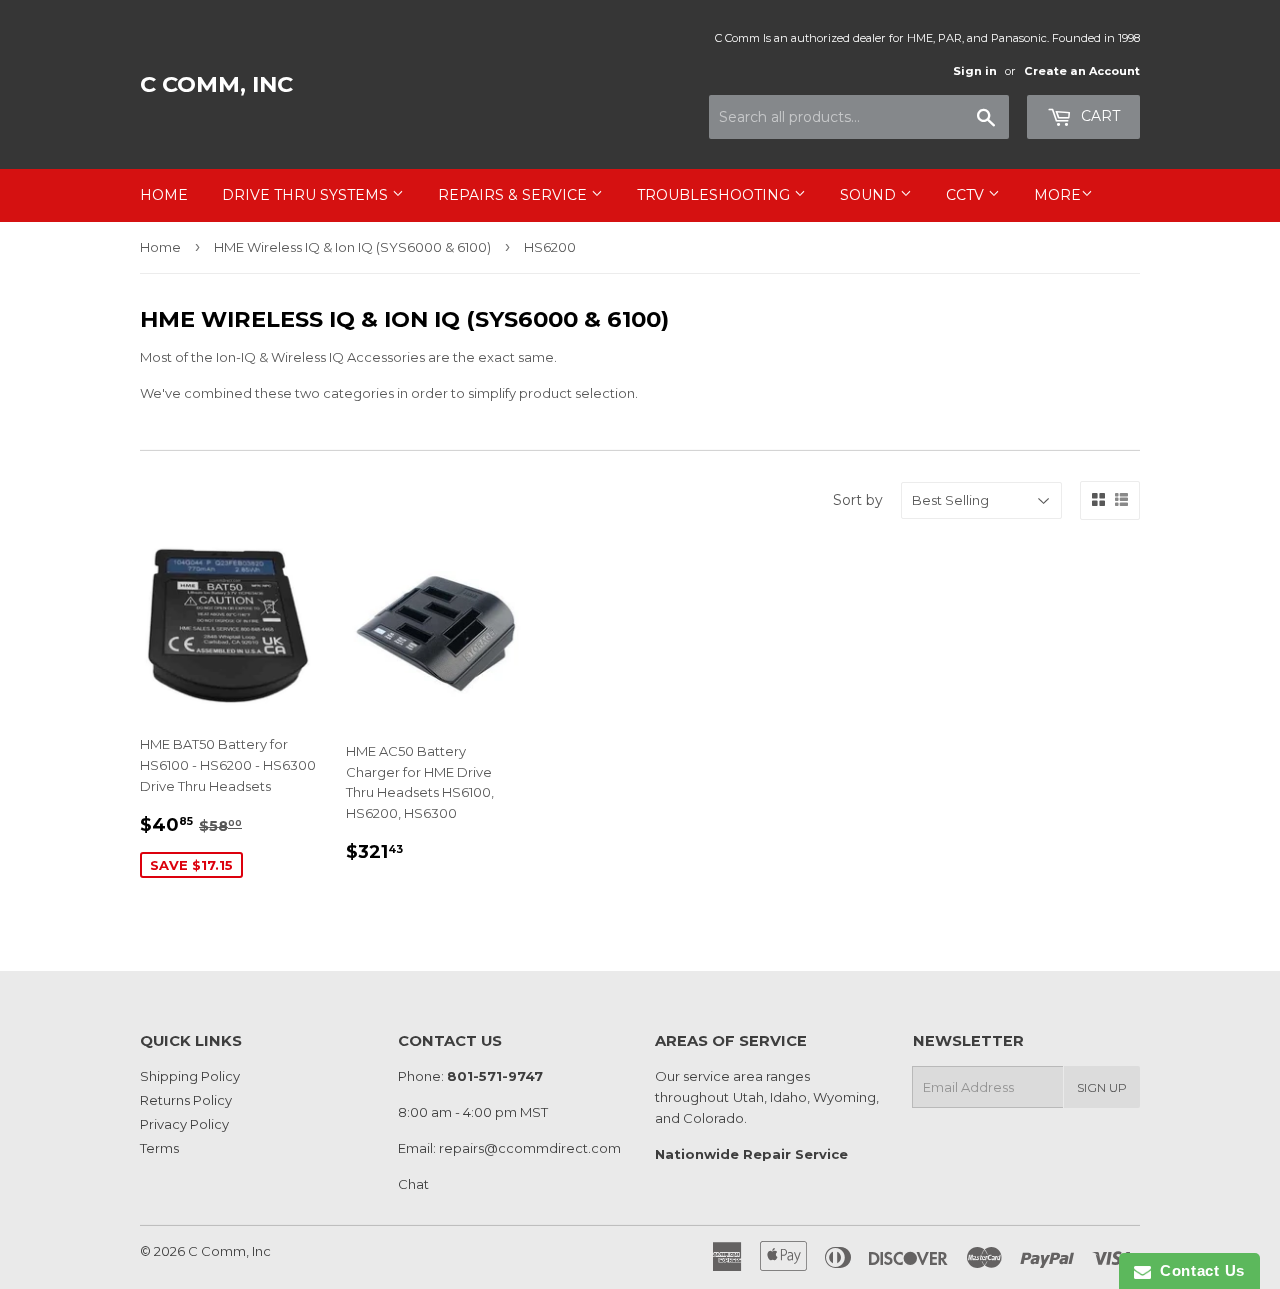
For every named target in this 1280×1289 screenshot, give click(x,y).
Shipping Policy (190, 1076)
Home (164, 195)
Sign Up (1102, 1087)
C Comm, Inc (216, 84)
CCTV (967, 195)
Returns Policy (186, 1100)
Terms (159, 1148)
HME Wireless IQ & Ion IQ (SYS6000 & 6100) (352, 247)
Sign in (975, 71)
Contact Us (1198, 1270)
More (1057, 195)
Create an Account (1082, 71)
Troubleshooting (715, 195)
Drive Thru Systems (307, 195)
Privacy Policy (184, 1124)
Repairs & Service (514, 195)
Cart (1098, 116)
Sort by (858, 500)
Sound (870, 195)
